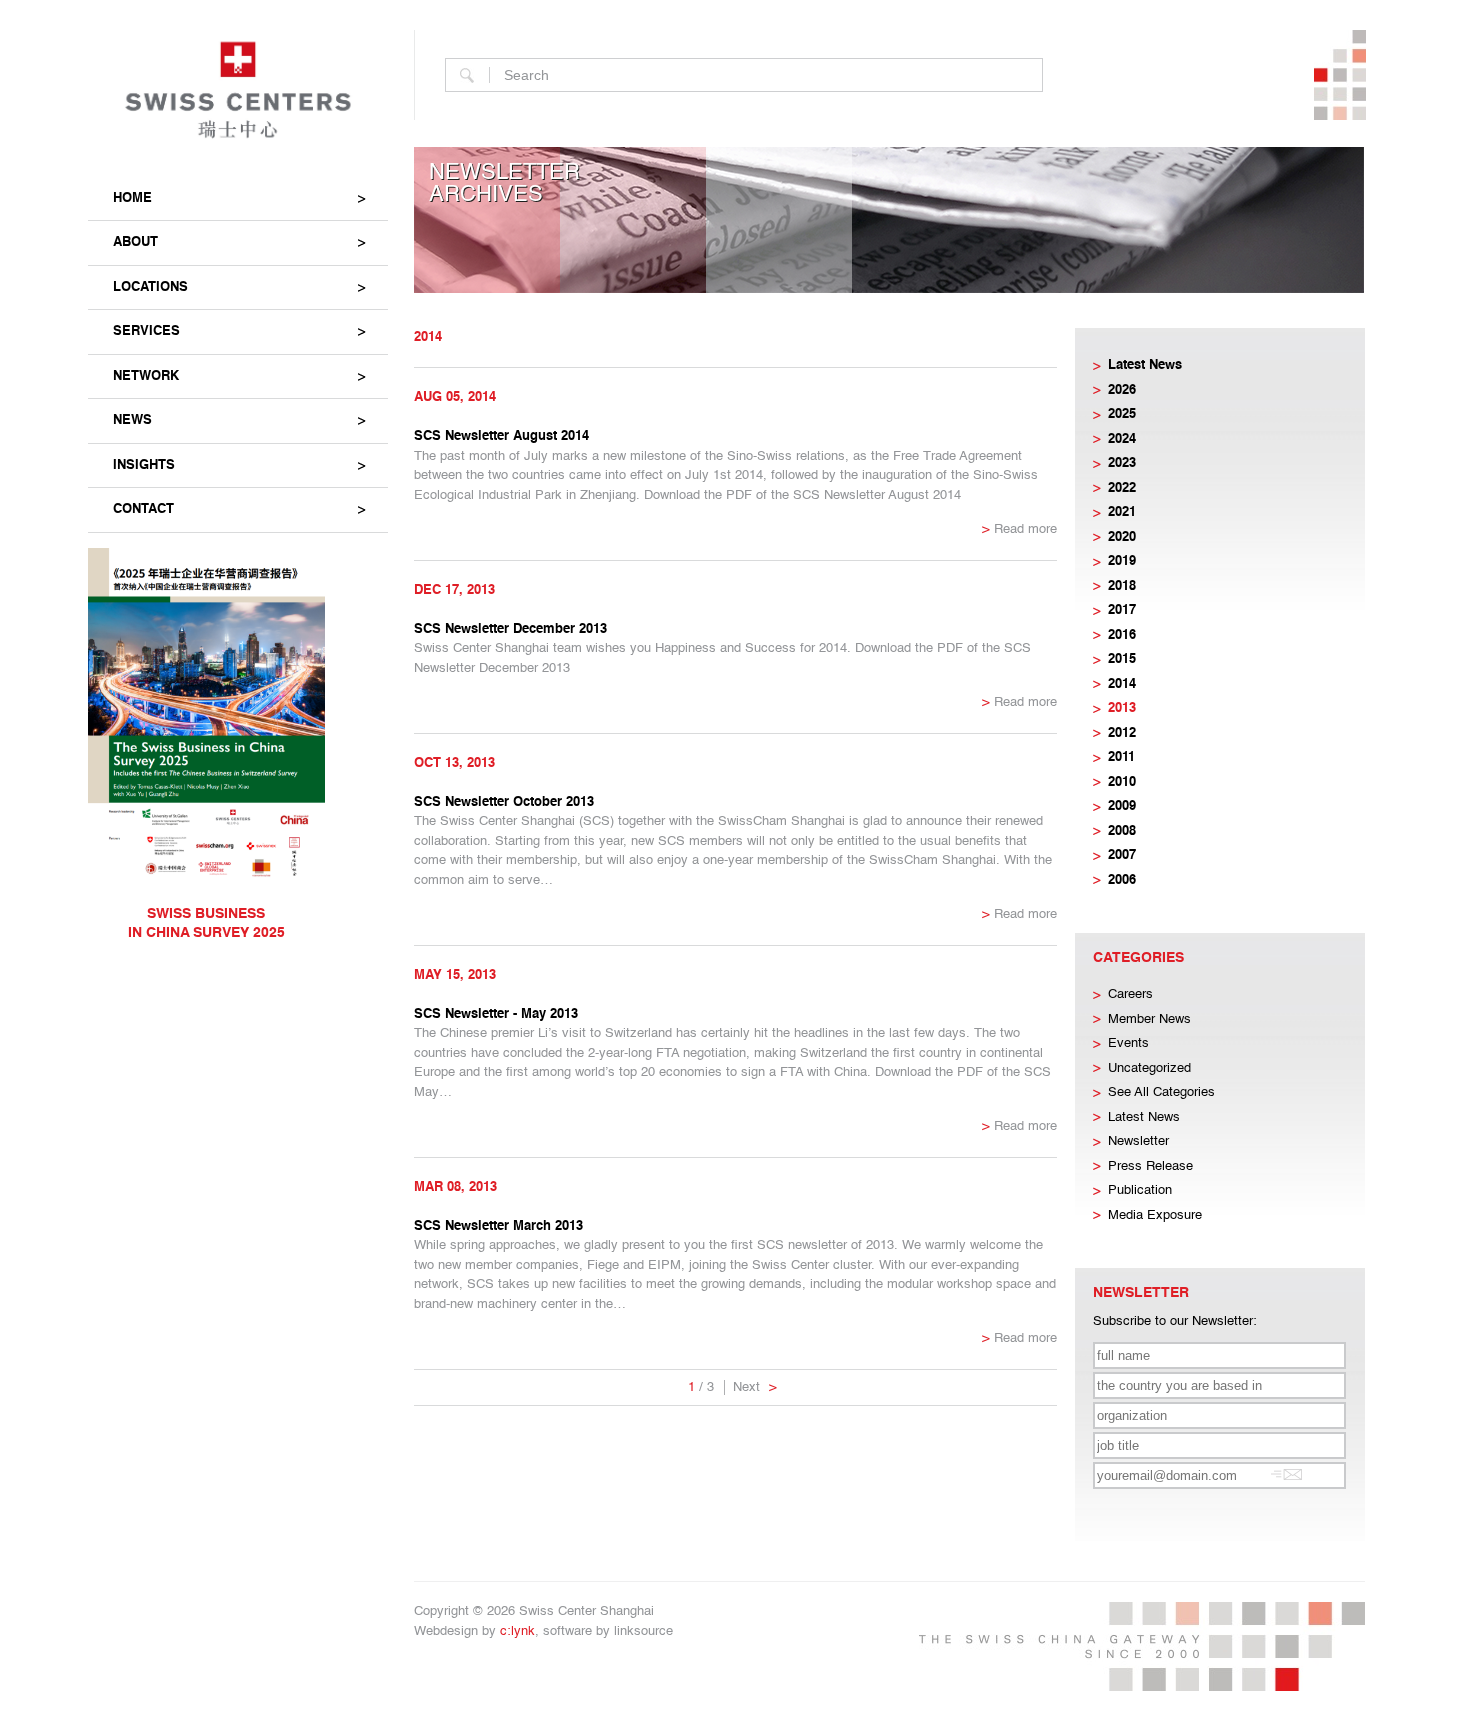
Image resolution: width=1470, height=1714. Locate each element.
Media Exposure (1155, 1215)
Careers (1130, 994)
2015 (1122, 659)
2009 (1122, 806)
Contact (143, 509)
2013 (1122, 708)
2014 (1122, 684)
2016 (1122, 635)
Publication (1140, 1190)
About (135, 242)
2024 (1122, 439)
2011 (1121, 757)
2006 (1122, 880)
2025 (1122, 414)
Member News (1149, 1019)
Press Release (1150, 1166)
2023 (1122, 463)
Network (146, 376)
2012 (1122, 733)
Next (755, 1387)
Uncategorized (1149, 1068)
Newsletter (1138, 1141)
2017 (1122, 610)
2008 (1122, 831)
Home (132, 198)
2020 (1122, 537)
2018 (1122, 586)
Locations (150, 287)
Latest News (1145, 365)
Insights (144, 465)
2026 (1122, 390)
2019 (1122, 561)
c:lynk (517, 1631)
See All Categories (1161, 1092)
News (132, 420)
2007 (1122, 855)
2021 (1122, 512)
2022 (1122, 488)
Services (146, 331)
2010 (1122, 782)
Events (1128, 1043)
